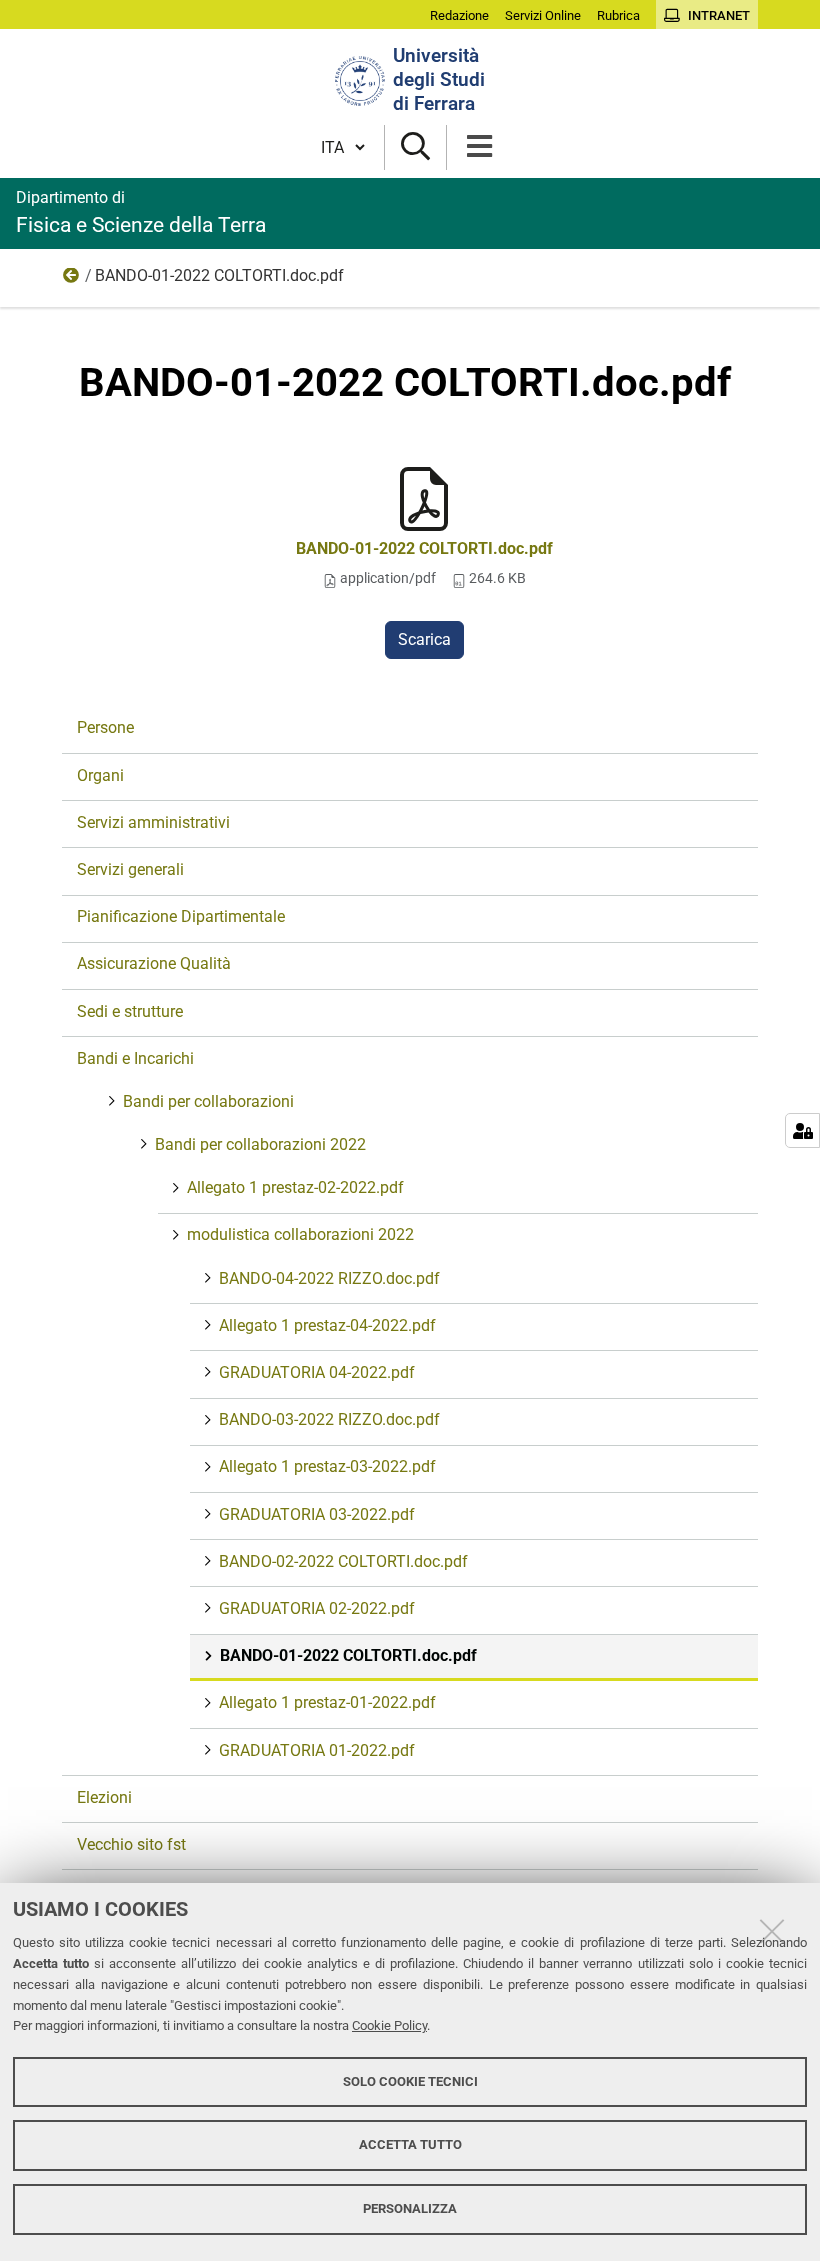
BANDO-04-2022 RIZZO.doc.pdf (329, 1278)
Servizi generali (130, 869)
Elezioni (104, 1797)
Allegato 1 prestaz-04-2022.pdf (327, 1325)
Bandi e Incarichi (135, 1058)
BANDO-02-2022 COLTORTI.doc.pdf (343, 1561)
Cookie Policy (389, 2025)
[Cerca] (415, 147)
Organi (100, 775)
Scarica (424, 639)
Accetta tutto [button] (410, 2144)
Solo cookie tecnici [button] (410, 2081)
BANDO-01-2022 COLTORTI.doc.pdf (424, 548)
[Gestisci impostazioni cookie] (802, 1130)
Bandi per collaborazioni (208, 1101)
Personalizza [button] (410, 2208)
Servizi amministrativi (153, 822)
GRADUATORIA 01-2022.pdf (317, 1750)
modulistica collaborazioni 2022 (72, 280)
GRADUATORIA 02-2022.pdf (317, 1608)
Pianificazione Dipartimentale (181, 916)
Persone (105, 727)
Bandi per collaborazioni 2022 (260, 1144)
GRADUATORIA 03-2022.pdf (317, 1514)
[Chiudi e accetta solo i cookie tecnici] (772, 1931)
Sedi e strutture (130, 1011)
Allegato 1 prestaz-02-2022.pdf (295, 1187)
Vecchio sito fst (131, 1844)
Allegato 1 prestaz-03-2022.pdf (327, 1466)
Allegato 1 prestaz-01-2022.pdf (327, 1702)
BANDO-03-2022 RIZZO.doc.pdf (329, 1419)
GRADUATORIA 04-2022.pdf (317, 1372)
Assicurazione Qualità (154, 963)
